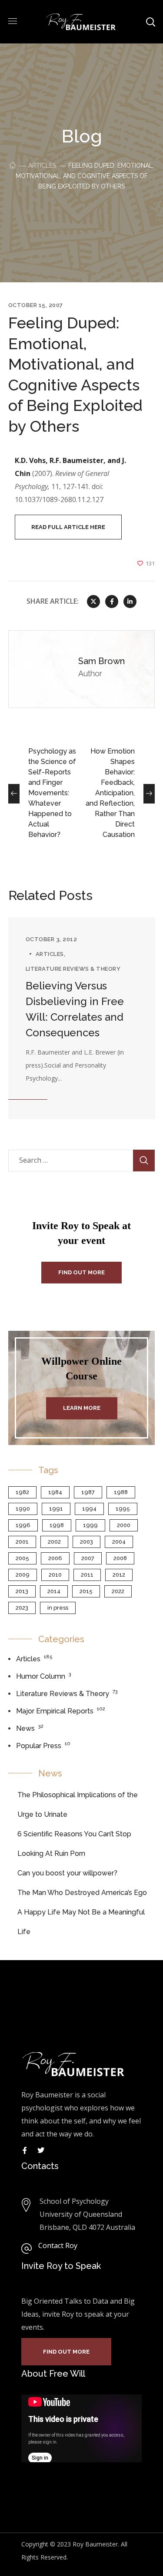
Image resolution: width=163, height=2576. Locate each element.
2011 (87, 1575)
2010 (55, 1575)
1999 (90, 1525)
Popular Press (39, 1746)
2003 (86, 1542)
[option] (82, 1018)
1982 (22, 1492)
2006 (55, 1558)
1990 (23, 1509)
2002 (54, 1542)
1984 (55, 1492)
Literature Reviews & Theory (73, 969)
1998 (57, 1525)
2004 (119, 1542)
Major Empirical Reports (55, 1711)
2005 (22, 1558)
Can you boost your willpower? (67, 1873)
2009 (23, 1575)
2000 (124, 1525)
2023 (22, 1608)
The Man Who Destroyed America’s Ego (82, 1893)
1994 (89, 1509)
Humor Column (41, 1676)
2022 (118, 1591)
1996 (23, 1525)
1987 (88, 1492)
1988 (121, 1492)
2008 (120, 1558)
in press (58, 1608)
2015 (86, 1591)
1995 (123, 1509)
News (25, 1728)
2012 (119, 1575)
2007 (88, 1558)
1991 (56, 1509)
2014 (54, 1591)
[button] (68, 527)
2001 (22, 1542)
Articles (42, 165)
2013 (22, 1591)
